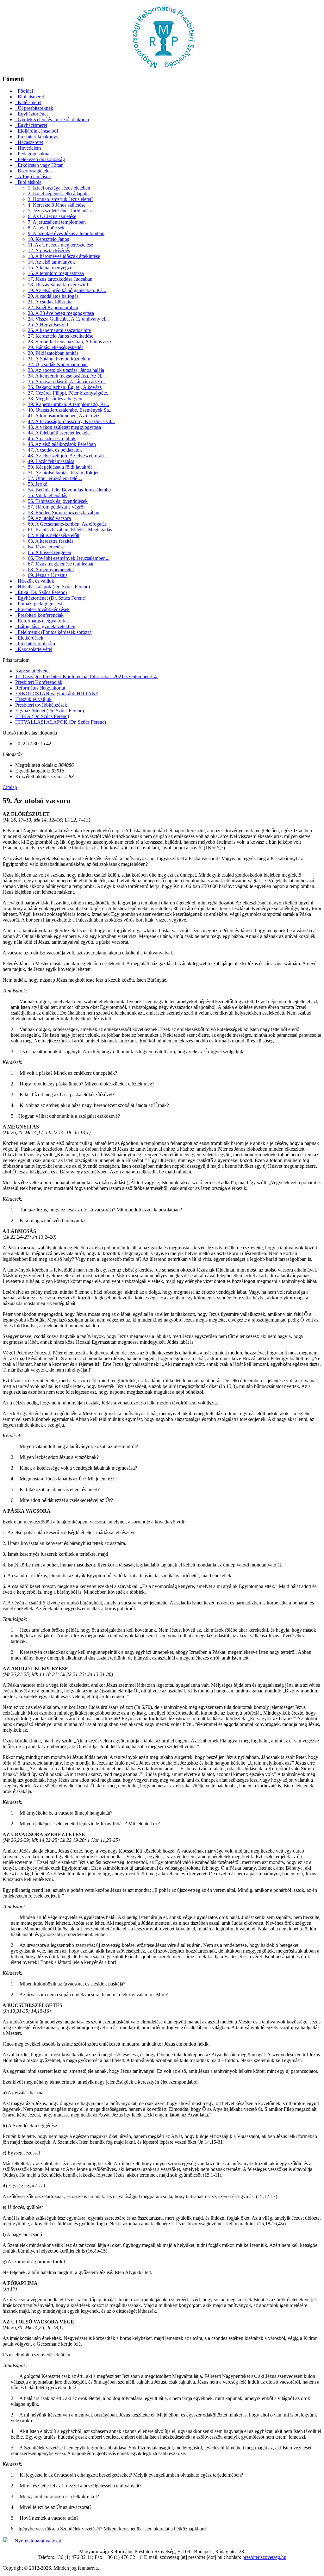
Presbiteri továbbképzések (41, 705)
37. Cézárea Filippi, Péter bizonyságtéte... (69, 393)
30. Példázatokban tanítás (53, 353)
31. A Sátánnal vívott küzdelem (59, 359)
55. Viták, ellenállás (47, 495)
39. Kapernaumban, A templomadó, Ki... (69, 404)
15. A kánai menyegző (50, 268)
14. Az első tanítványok (51, 262)
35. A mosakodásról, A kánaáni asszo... (67, 381)
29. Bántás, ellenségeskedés (56, 347)
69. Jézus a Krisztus (48, 575)
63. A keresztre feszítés (51, 541)
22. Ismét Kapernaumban (53, 307)
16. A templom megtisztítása (56, 273)
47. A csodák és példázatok (55, 450)
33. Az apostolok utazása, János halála (66, 370)
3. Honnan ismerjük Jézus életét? (61, 199)
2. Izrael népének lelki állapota (58, 194)
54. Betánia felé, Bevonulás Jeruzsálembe (69, 490)
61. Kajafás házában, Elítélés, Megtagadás (70, 530)
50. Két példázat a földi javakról (60, 467)
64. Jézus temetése (46, 547)
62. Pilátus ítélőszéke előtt (54, 535)
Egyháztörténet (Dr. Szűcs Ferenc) (50, 711)
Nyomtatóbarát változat (38, 2541)
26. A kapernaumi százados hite (59, 330)
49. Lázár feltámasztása (51, 461)
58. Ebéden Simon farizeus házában (64, 513)
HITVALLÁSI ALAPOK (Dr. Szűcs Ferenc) (61, 722)
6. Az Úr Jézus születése (52, 216)
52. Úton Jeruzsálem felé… (55, 478)
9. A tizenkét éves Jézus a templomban (66, 233)
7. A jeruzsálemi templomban (57, 222)
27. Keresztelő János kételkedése (61, 336)
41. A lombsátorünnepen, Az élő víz (64, 416)
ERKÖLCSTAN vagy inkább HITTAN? (56, 694)
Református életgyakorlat (40, 688)
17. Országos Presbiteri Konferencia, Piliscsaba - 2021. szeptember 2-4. (87, 676)
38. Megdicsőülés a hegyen (55, 399)
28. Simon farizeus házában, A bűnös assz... (72, 342)
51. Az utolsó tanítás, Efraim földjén (64, 473)
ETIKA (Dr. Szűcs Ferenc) (42, 716)
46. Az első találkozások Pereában (62, 444)
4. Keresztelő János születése (57, 205)
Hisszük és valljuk (33, 699)
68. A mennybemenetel (51, 569)
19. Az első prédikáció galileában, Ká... (67, 290)
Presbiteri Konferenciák (39, 682)
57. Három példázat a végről (56, 507)
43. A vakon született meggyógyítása (64, 427)
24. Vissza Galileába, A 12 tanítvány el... (68, 319)
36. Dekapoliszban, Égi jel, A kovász (65, 387)
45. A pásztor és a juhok (52, 438)
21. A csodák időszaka (50, 302)
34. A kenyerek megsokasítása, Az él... (66, 376)
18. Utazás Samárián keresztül (58, 285)
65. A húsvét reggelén (50, 552)
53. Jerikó (38, 484)
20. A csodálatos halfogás (53, 296)
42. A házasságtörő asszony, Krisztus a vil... (71, 421)
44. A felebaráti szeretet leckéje (59, 433)
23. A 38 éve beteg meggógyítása (61, 313)
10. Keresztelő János (48, 239)
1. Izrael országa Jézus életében (59, 188)
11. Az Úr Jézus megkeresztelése (60, 245)
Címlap (10, 787)
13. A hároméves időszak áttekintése (64, 256)
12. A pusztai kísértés (49, 250)
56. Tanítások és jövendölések (58, 501)
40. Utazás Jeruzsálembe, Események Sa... (70, 410)
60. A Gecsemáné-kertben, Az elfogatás (67, 524)
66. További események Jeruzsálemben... (69, 558)
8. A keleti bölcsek (46, 228)
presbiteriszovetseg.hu (264, 2557)
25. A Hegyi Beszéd (48, 325)
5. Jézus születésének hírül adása (60, 211)
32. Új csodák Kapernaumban (58, 364)
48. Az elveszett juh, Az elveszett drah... (68, 456)
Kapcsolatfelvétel (32, 671)
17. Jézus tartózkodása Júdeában (60, 279)
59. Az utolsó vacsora (49, 518)
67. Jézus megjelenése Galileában (61, 564)
